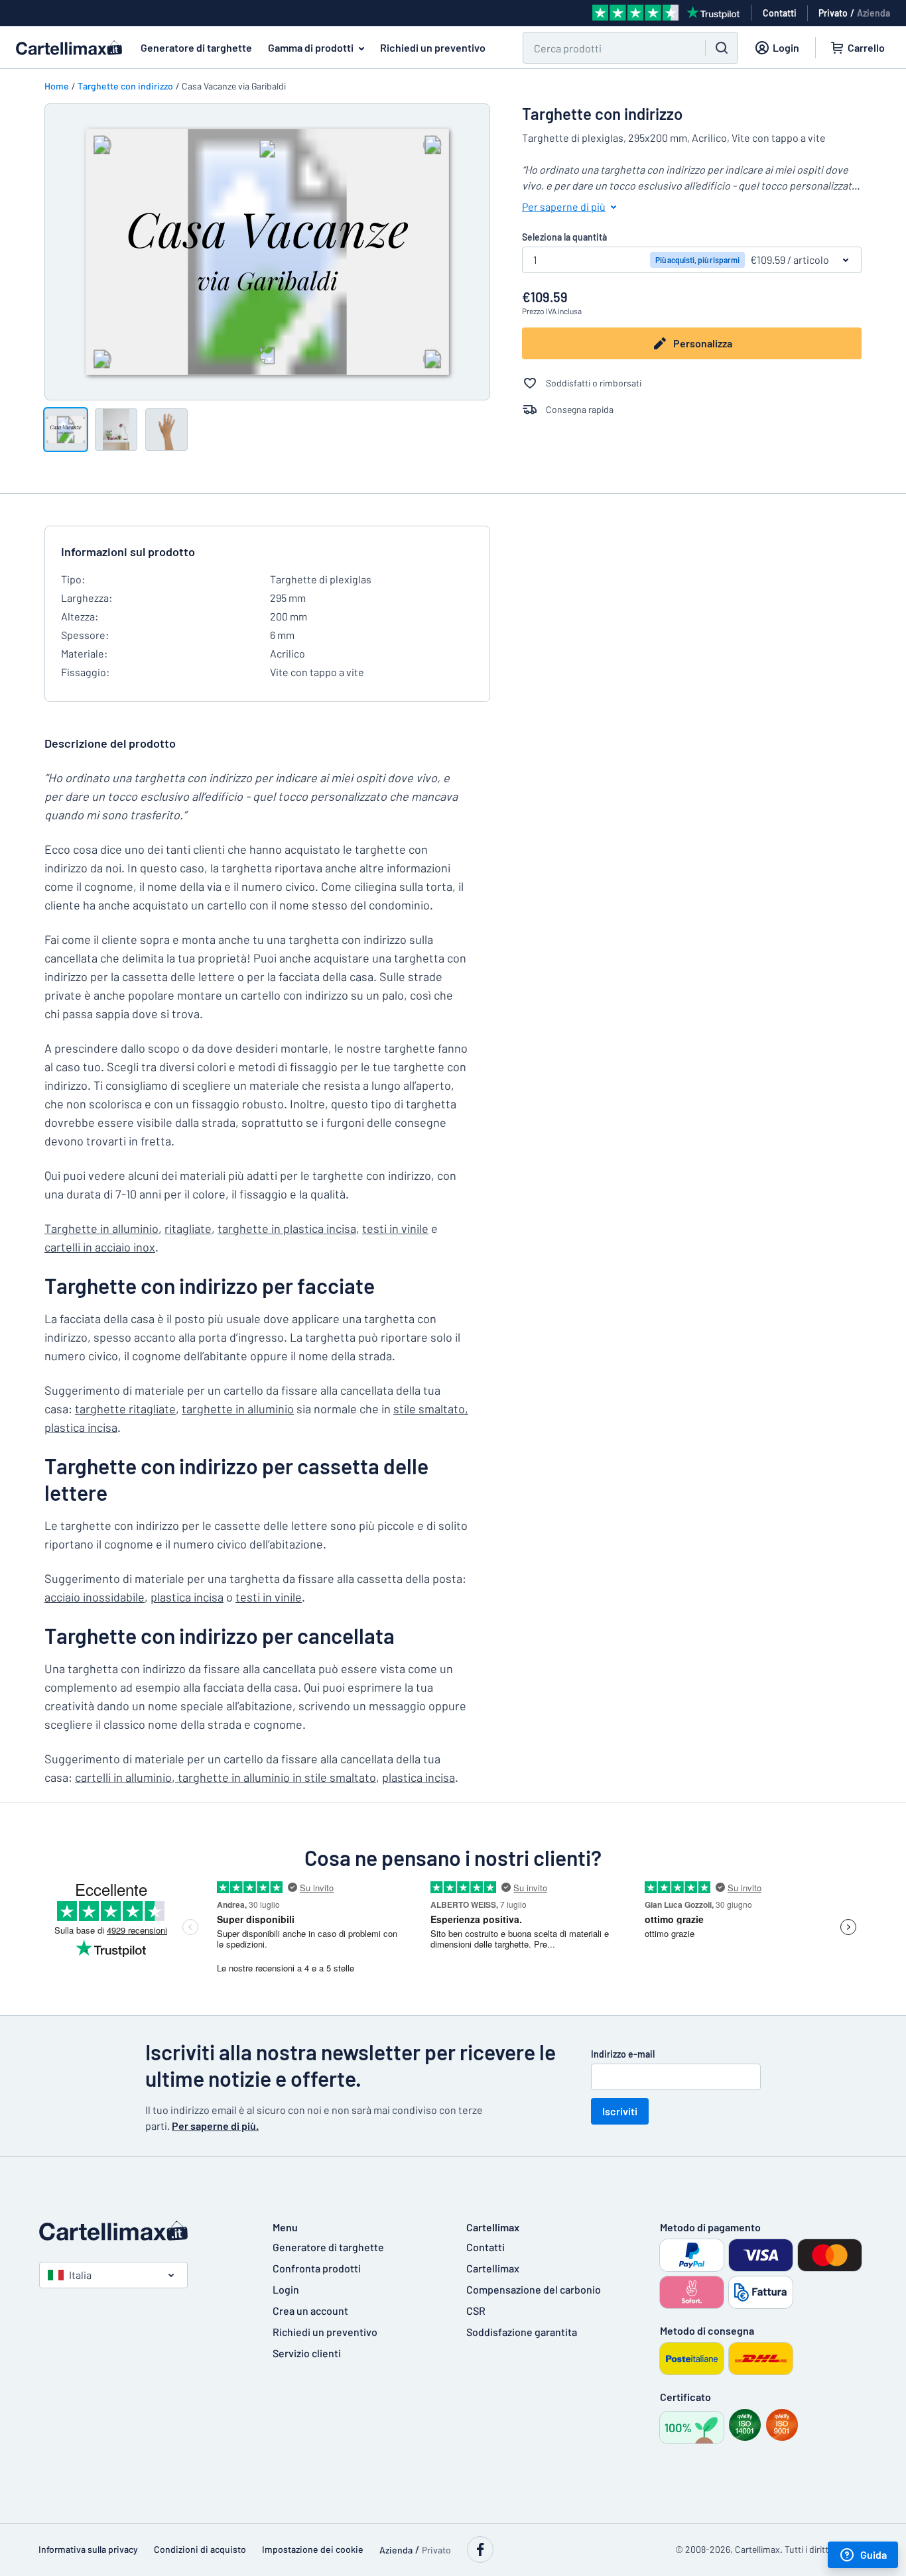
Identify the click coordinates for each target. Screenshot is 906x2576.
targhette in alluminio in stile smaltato (276, 1777)
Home (57, 86)
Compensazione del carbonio (534, 2289)
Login (286, 2289)
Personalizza (703, 343)
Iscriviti (620, 2111)
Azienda (874, 13)
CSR (476, 2311)
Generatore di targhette (196, 47)
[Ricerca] (722, 48)
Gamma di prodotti (311, 47)
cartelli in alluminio (123, 1777)
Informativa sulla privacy (88, 2549)
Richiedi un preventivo (433, 47)
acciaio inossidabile (95, 1597)
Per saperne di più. (215, 2126)
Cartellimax (493, 2268)
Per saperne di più (564, 206)
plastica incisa (81, 1427)
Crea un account (310, 2311)
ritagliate (188, 1228)
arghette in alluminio (101, 1228)
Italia (80, 2275)
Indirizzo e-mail (623, 2054)
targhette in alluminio (238, 1409)
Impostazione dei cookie (313, 2549)
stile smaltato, (431, 1409)
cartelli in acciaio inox (100, 1247)
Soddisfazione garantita (522, 2332)
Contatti (485, 2247)
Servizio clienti (307, 2353)
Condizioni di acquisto (200, 2549)
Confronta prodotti (317, 2268)
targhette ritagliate (125, 1409)
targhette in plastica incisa (287, 1228)
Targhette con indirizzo (125, 86)
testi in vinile (395, 1228)
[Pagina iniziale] (143, 2231)
